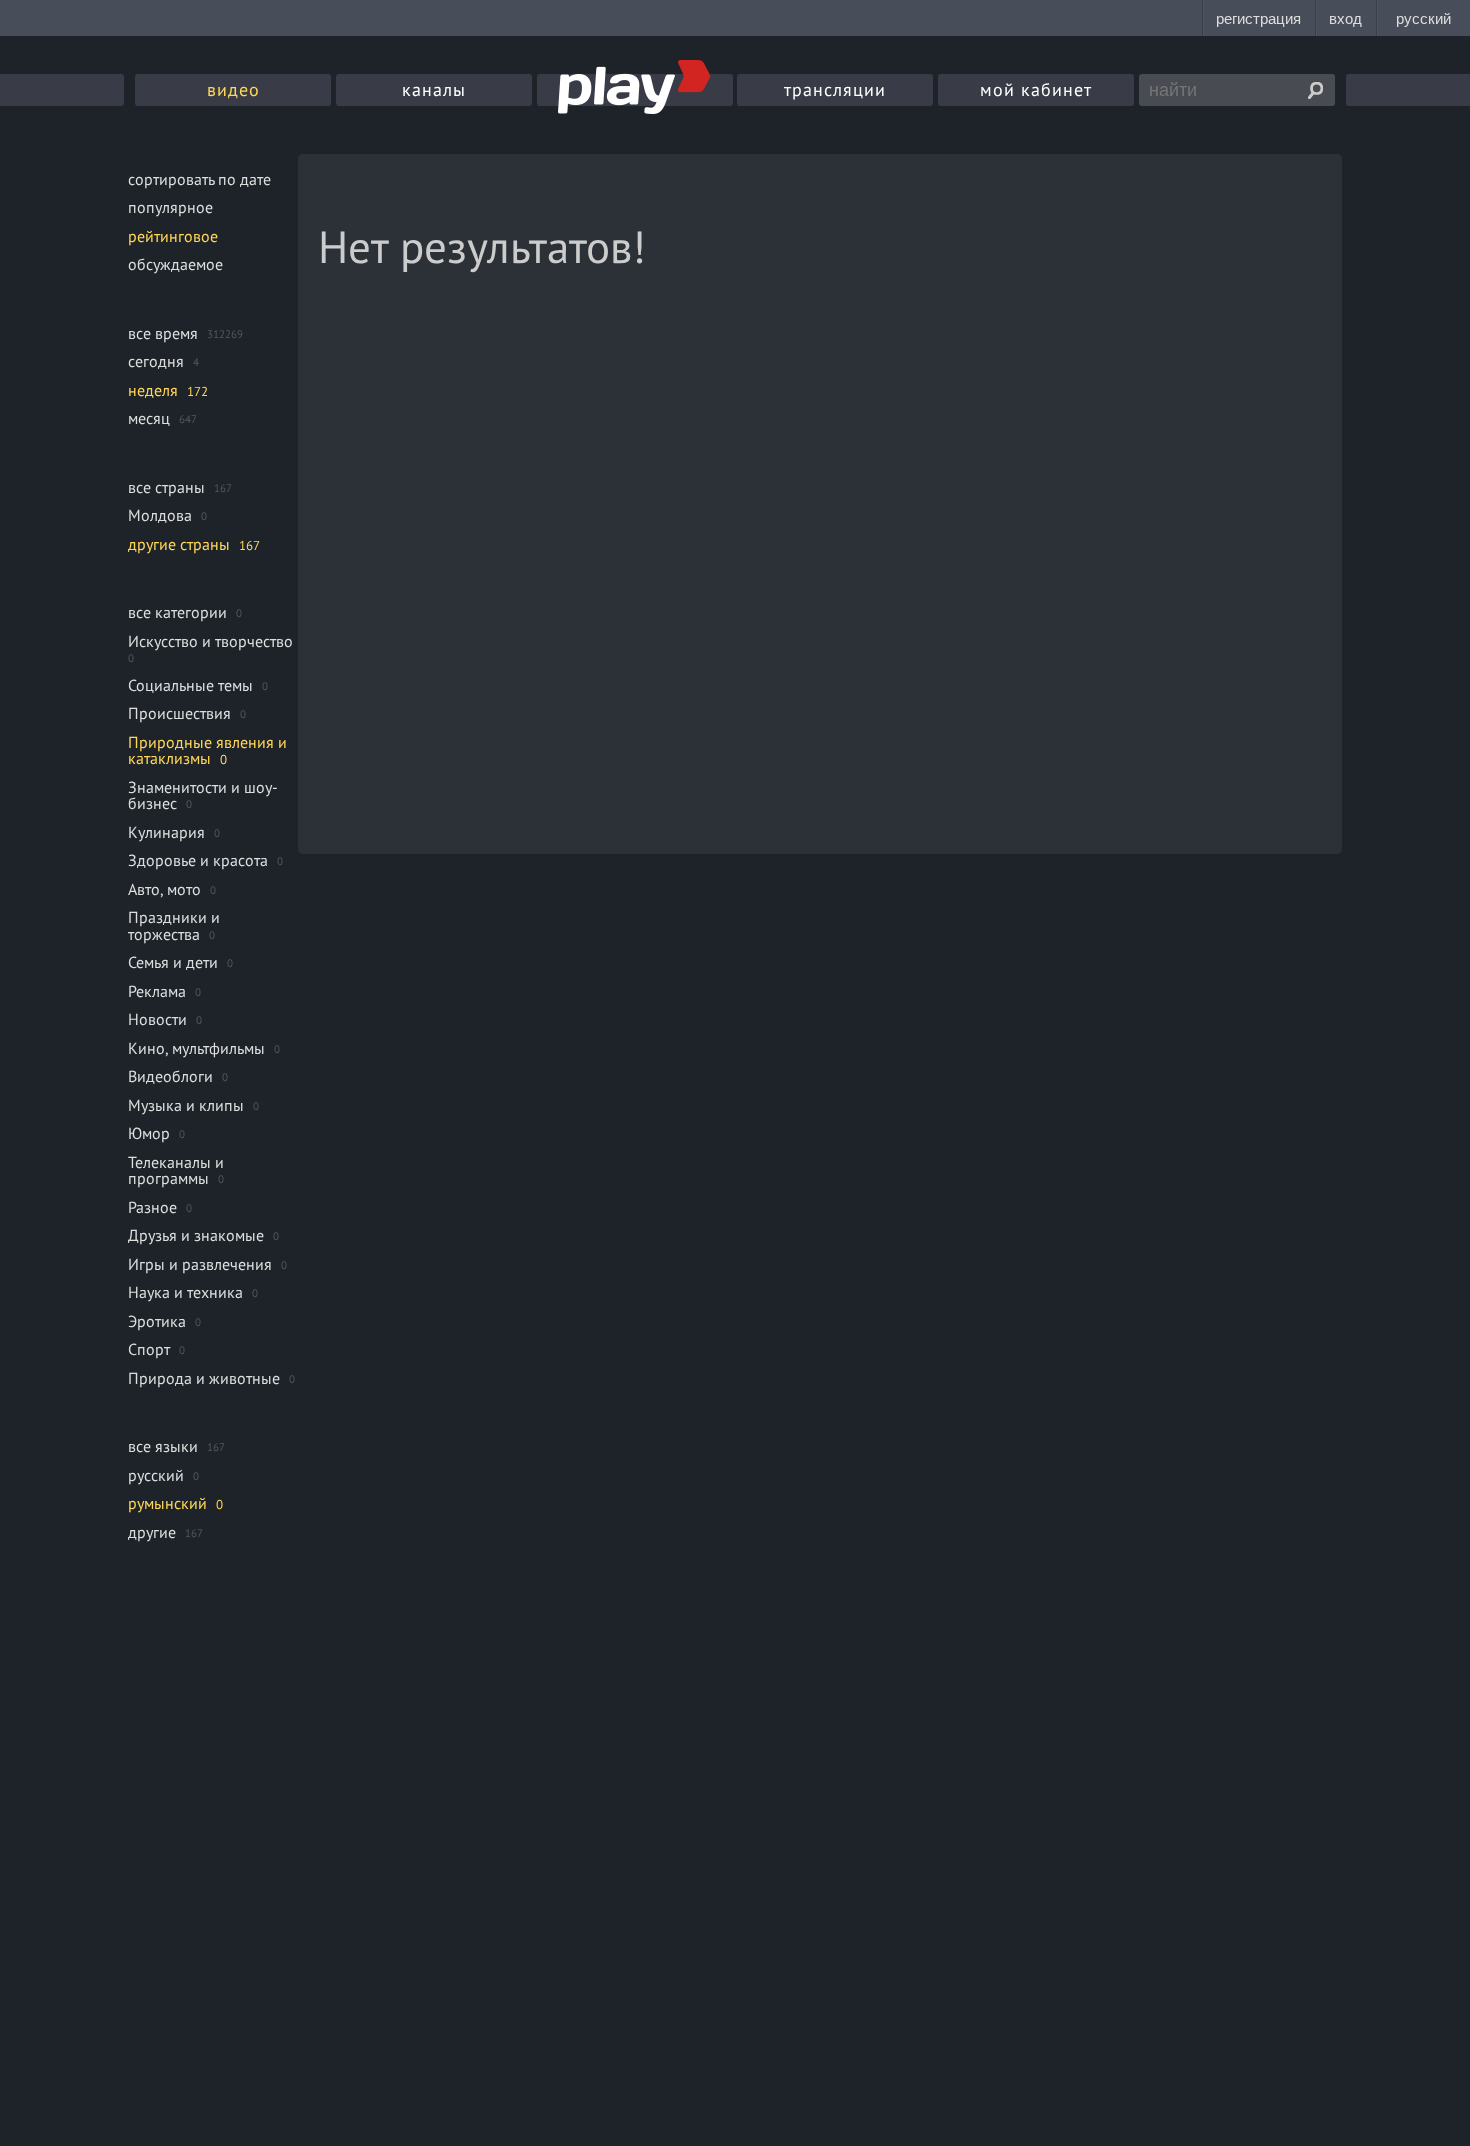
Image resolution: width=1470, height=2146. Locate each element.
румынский (167, 1503)
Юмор (149, 1133)
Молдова (160, 515)
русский (156, 1475)
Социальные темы (190, 685)
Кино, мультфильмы (196, 1048)
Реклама (157, 991)
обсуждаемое (175, 264)
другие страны (179, 544)
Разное (152, 1207)
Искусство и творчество (210, 641)
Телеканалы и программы (176, 1170)
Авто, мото (164, 889)
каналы (434, 89)
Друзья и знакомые (196, 1235)
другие (152, 1532)
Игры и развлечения (200, 1264)
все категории (177, 612)
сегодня (156, 361)
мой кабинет (1036, 89)
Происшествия (179, 713)
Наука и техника (185, 1292)
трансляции (835, 89)
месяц (149, 418)
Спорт (149, 1349)
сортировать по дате (199, 179)
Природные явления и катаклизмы (207, 750)
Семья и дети (173, 962)
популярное (170, 207)
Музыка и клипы (186, 1105)
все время (163, 333)
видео (233, 89)
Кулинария (166, 832)
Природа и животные (204, 1378)
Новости (157, 1019)
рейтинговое (173, 236)
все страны (166, 487)
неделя (153, 390)
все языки (163, 1446)
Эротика (157, 1321)
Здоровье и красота (198, 860)
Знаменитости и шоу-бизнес (203, 795)
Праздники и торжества (174, 925)
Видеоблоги (170, 1076)
